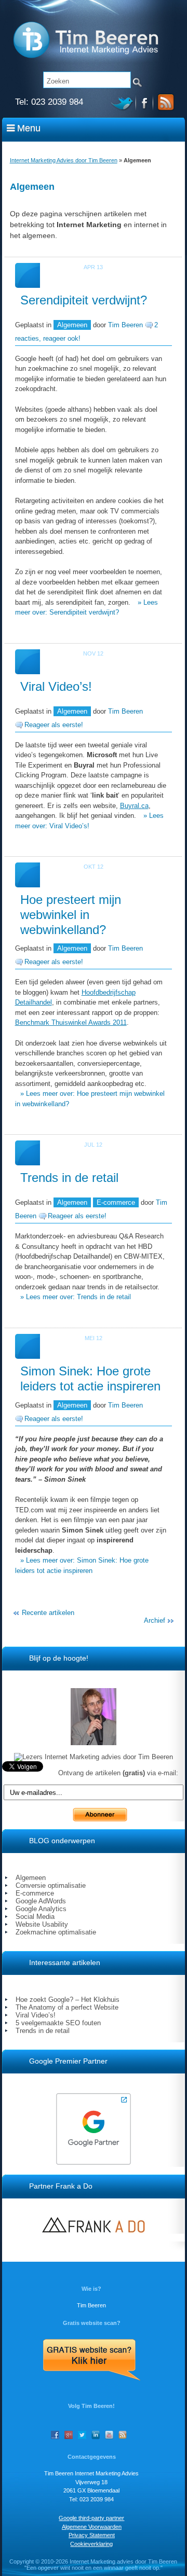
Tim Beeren (125, 325)
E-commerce (116, 1202)
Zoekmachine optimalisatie (56, 1932)
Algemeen (72, 325)
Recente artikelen (48, 1613)
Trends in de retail (69, 1178)
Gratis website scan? (92, 2323)
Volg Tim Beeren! (91, 2406)
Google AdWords (41, 1901)
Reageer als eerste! (54, 725)
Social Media (35, 1917)
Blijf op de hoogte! (59, 1658)
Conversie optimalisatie (51, 1885)
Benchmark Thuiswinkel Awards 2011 (71, 1022)
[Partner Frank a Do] (94, 2225)
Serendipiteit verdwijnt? (84, 300)
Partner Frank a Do (61, 2186)
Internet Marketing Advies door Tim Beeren (64, 160)
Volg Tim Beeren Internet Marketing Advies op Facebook (145, 102)
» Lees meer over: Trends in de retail (76, 1297)
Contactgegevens (92, 2457)
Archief (155, 1620)
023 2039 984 (57, 102)
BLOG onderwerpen (62, 1841)
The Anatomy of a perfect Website (67, 2007)
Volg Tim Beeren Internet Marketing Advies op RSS (164, 102)
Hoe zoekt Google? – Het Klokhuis (68, 2000)
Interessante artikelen (65, 1962)
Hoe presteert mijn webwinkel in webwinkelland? (71, 915)
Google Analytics (41, 1909)
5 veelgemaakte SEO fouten (58, 2023)
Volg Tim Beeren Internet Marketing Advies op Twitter (123, 102)
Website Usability (42, 1924)
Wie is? (91, 2289)
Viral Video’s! (56, 686)
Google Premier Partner (68, 2061)
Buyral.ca (134, 806)
